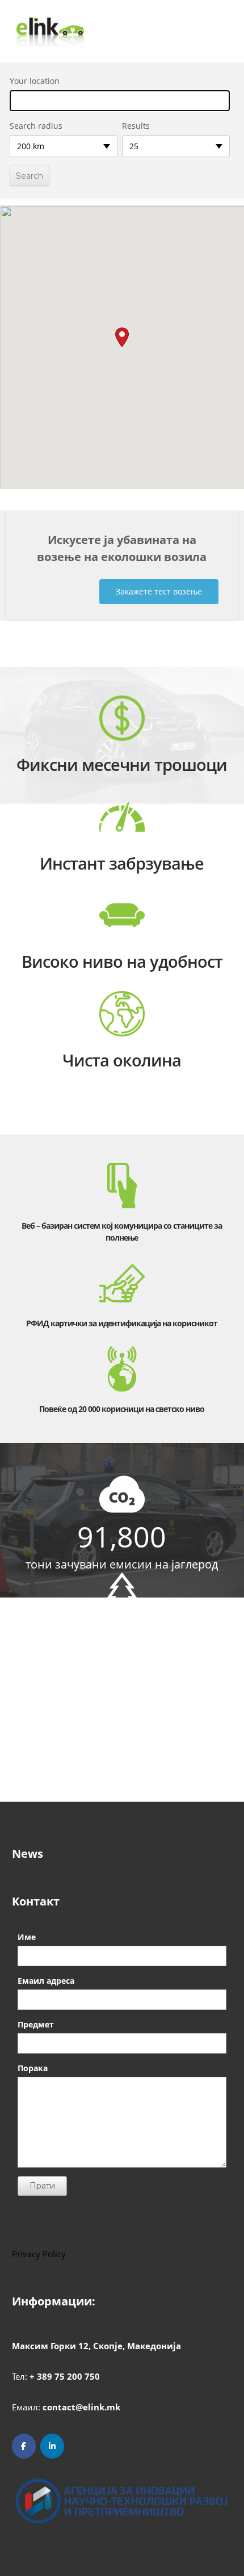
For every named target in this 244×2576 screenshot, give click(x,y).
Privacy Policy (39, 2254)
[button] (122, 337)
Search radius (36, 126)
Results (136, 126)
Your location (35, 81)
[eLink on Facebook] (24, 2446)
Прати (42, 2186)
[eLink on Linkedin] (52, 2446)
